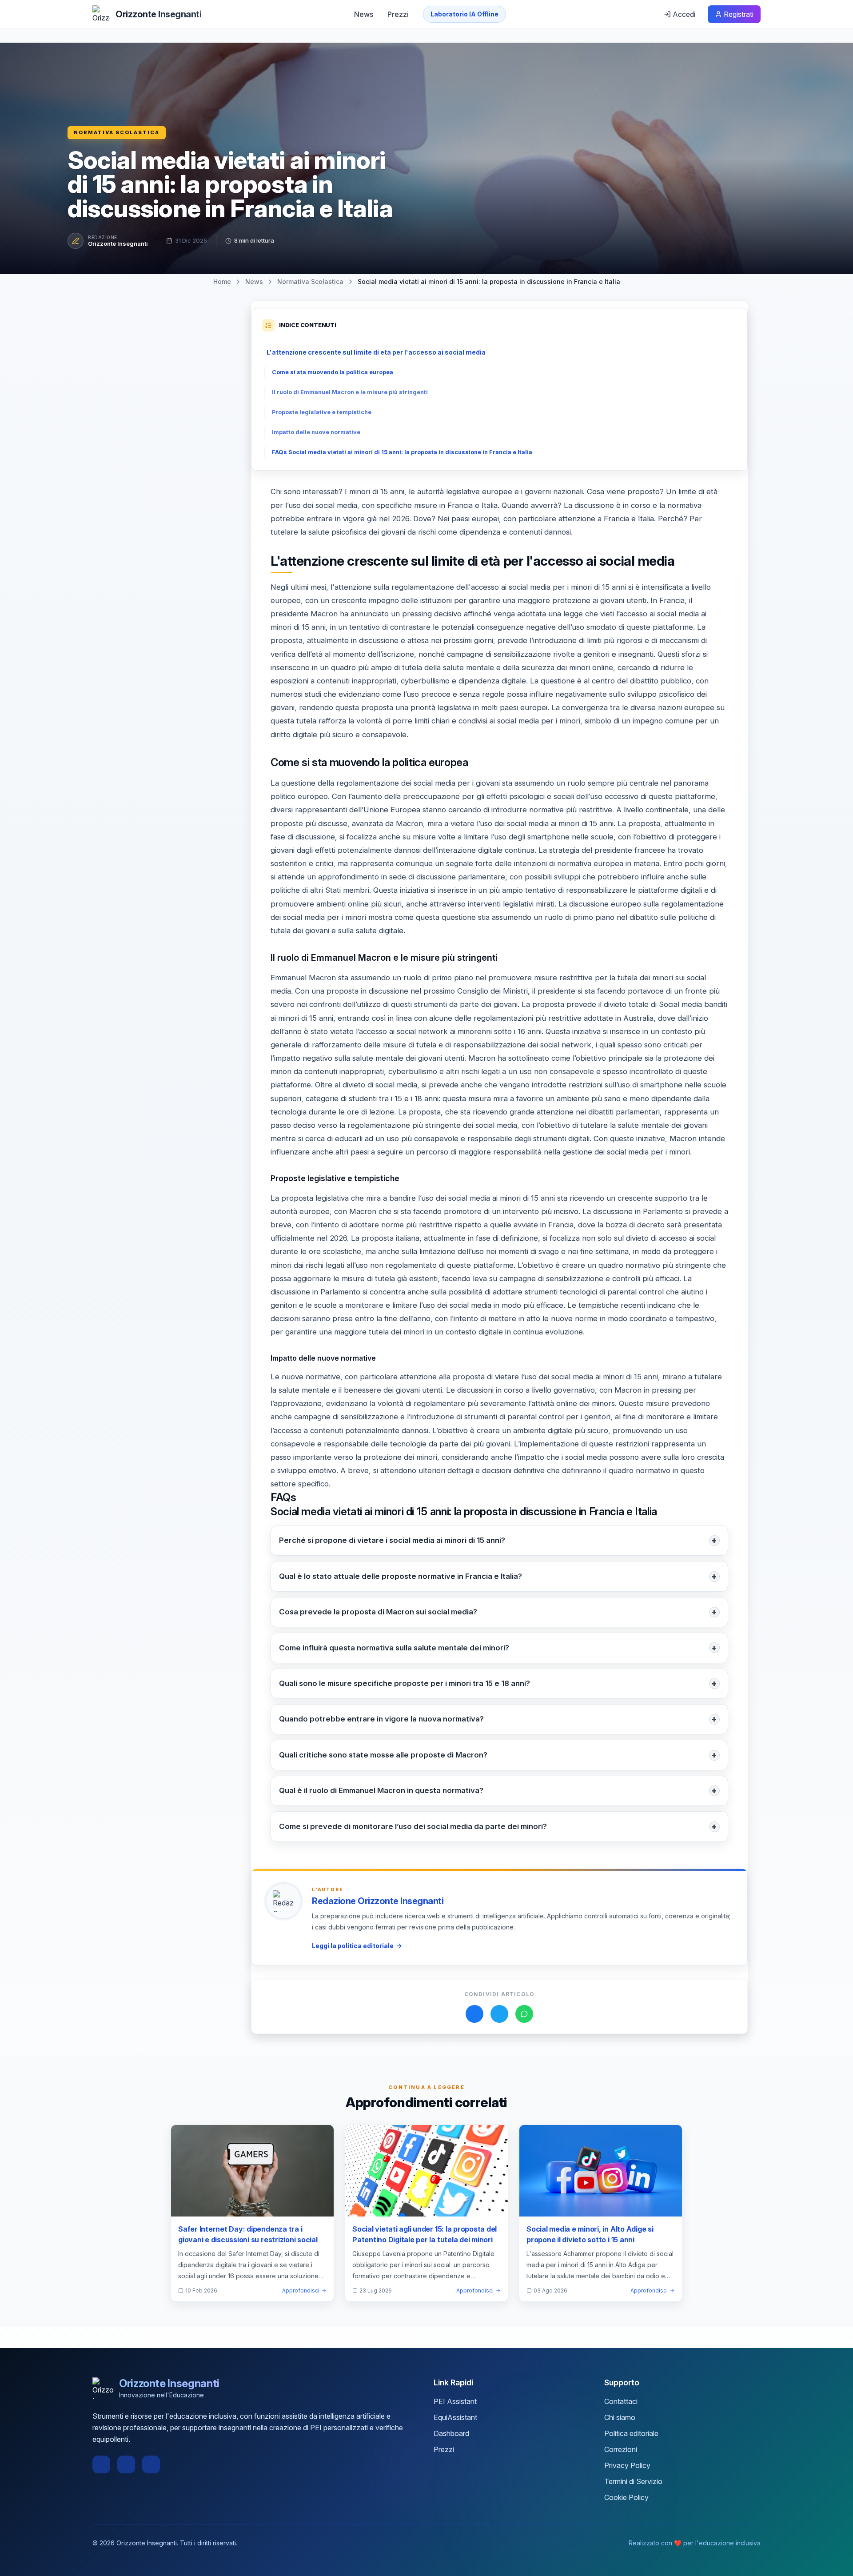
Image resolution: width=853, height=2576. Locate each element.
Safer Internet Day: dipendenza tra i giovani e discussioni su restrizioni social (248, 2234)
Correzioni (621, 2449)
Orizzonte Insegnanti (118, 244)
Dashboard (451, 2433)
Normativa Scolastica (117, 132)
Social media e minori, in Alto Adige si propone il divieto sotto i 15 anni (590, 2234)
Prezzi (398, 14)
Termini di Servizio (633, 2481)
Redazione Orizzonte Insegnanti (378, 1901)
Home (222, 282)
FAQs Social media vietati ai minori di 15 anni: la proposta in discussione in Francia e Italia (402, 452)
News (364, 14)
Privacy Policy (627, 2465)
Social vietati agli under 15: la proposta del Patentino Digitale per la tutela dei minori (425, 2234)
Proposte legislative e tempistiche (322, 412)
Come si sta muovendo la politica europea (333, 372)
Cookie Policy (626, 2497)
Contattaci (621, 2401)
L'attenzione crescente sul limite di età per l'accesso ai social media (376, 352)
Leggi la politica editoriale (353, 1946)
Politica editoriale (631, 2433)
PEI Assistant (455, 2401)
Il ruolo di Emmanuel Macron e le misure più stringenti (350, 392)
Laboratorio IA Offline (464, 14)
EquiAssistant (455, 2417)
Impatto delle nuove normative (316, 432)
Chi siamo (620, 2417)
